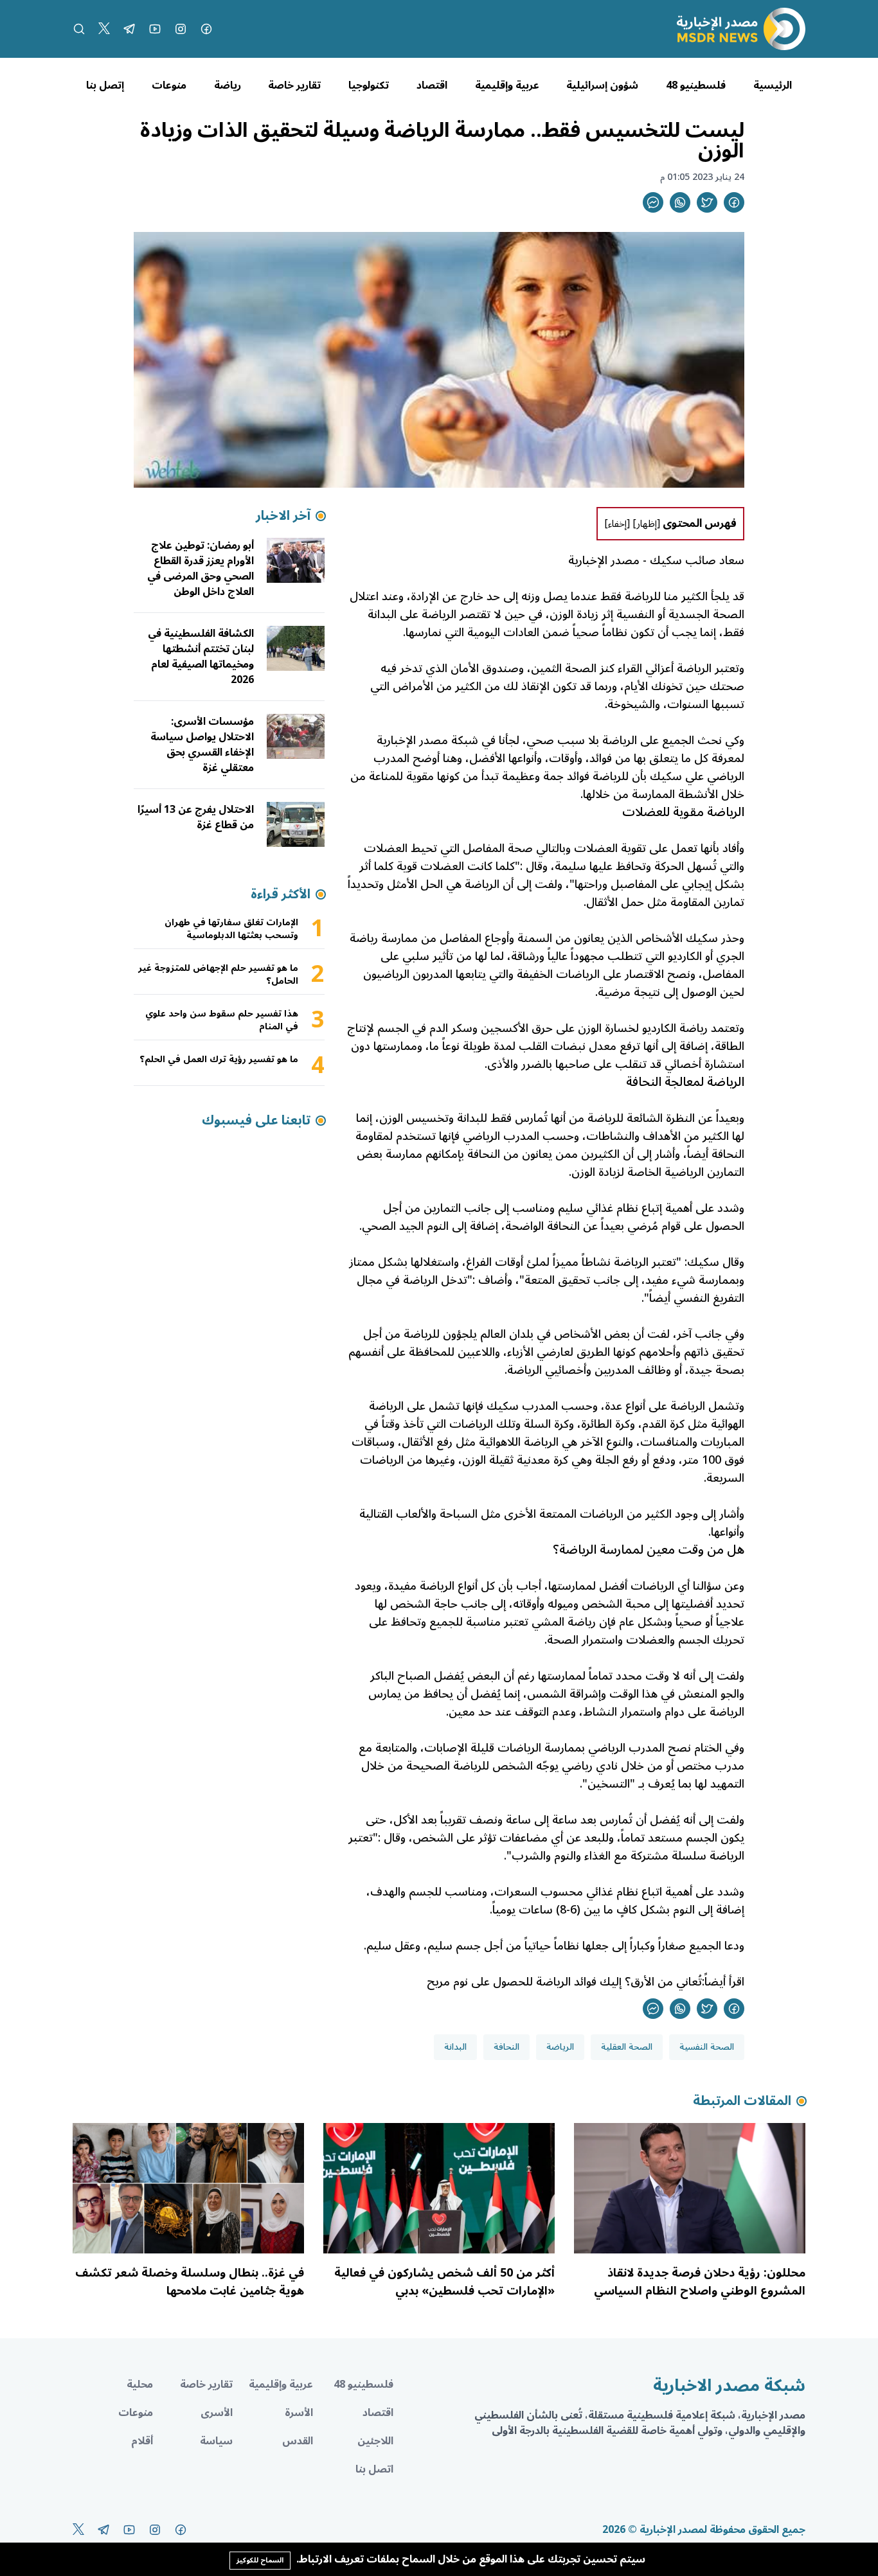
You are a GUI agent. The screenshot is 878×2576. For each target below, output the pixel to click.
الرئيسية (773, 85)
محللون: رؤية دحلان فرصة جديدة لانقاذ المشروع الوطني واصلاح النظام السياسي (700, 2282)
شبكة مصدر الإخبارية (427, 740)
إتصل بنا (105, 85)
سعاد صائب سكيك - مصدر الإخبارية (656, 560)
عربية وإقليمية (507, 85)
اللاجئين (375, 2441)
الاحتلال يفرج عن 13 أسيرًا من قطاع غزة (196, 817)
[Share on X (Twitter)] (707, 202)
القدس (298, 2441)
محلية (140, 2385)
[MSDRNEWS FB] (206, 29)
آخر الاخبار (283, 516)
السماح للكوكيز (260, 2560)
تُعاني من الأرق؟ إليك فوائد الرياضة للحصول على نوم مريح (564, 1982)
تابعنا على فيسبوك (256, 1121)
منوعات (169, 85)
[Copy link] (653, 202)
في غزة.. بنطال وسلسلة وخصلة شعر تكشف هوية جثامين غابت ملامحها (190, 2282)
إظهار (647, 524)
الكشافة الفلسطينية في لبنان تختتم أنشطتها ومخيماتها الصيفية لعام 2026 (201, 657)
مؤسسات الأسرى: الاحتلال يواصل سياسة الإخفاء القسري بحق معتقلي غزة (202, 745)
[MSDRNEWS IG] (181, 29)
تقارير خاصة (294, 85)
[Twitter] (104, 29)
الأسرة (299, 2413)
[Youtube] (155, 29)
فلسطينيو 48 (696, 85)
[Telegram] (129, 29)
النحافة (506, 2047)
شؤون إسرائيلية (602, 85)
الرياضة (560, 2047)
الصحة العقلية (627, 2047)
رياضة (228, 85)
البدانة (455, 2047)
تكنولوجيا (369, 85)
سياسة (216, 2441)
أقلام (142, 2441)
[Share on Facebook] (734, 202)
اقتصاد (432, 85)
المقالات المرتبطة (742, 2101)
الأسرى (217, 2413)
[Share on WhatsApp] (680, 202)
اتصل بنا (374, 2469)
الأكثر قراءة (281, 894)
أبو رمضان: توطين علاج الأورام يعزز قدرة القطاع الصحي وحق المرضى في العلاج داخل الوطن (201, 569)
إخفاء (617, 524)
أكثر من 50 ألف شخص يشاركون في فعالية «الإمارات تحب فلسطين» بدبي (444, 2282)
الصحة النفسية (707, 2047)
